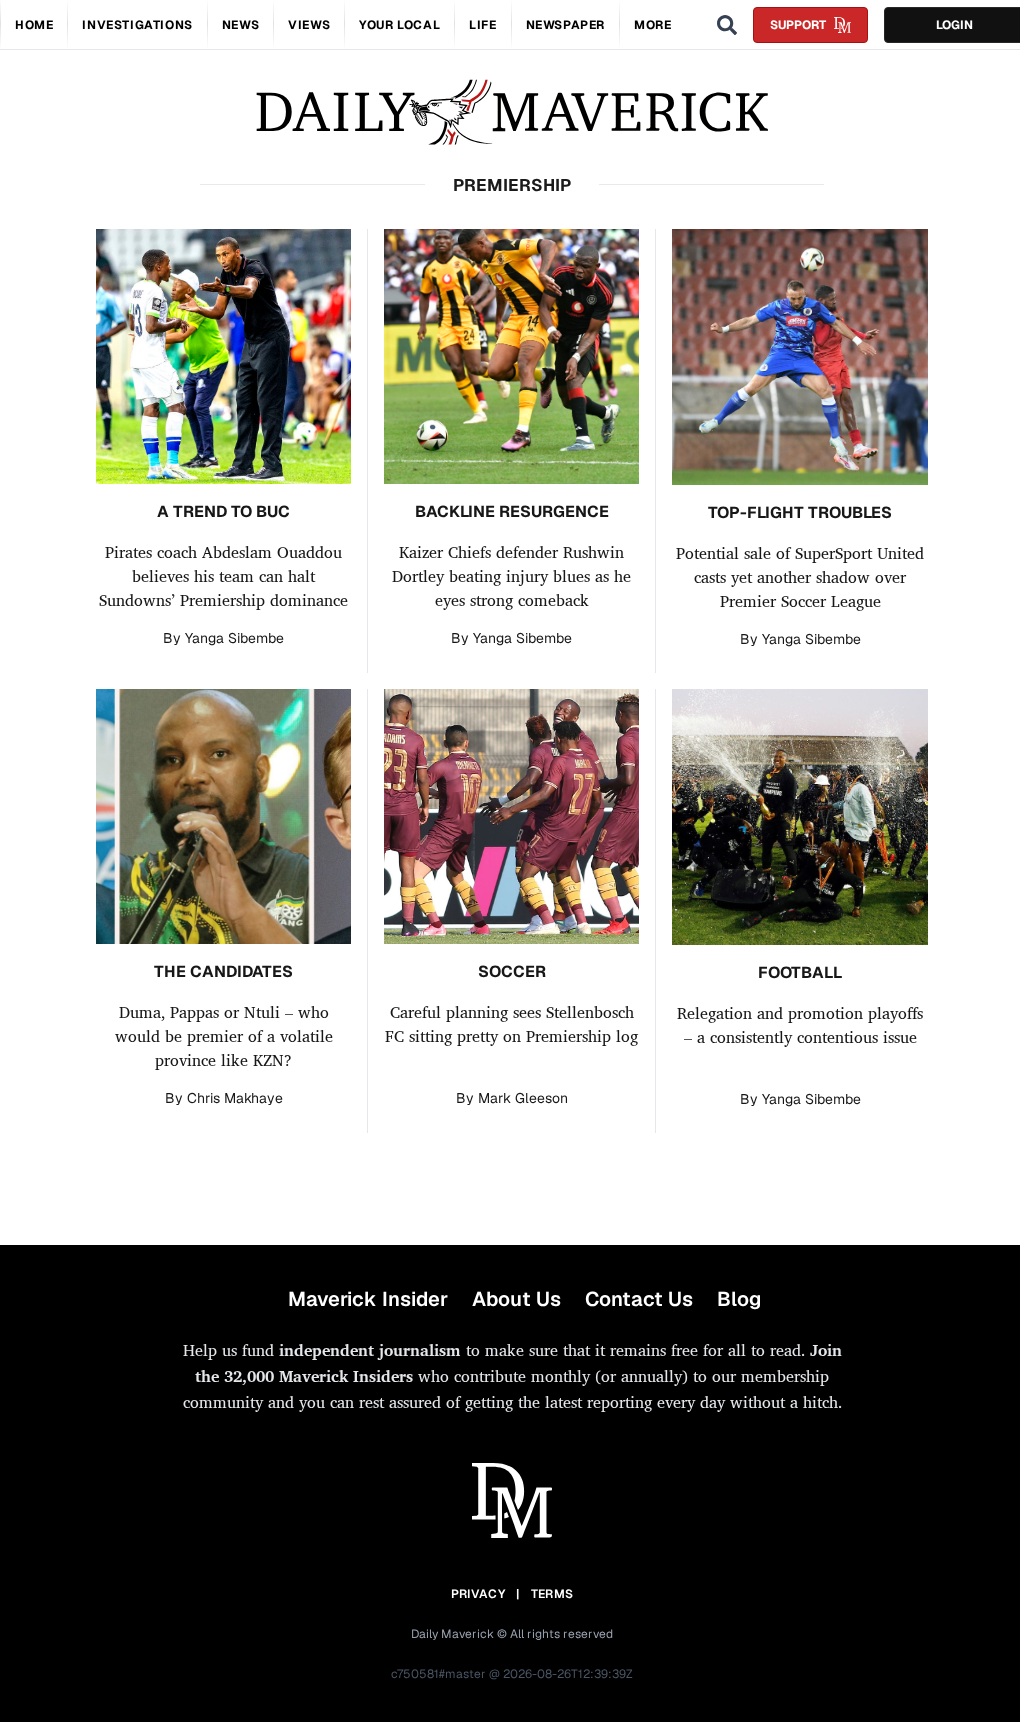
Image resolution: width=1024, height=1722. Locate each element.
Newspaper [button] (565, 25)
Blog (739, 1299)
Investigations (137, 25)
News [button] (240, 25)
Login (954, 25)
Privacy (478, 1594)
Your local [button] (399, 25)
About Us (516, 1299)
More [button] (652, 25)
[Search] (727, 25)
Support (798, 25)
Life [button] (482, 25)
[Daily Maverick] (512, 112)
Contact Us (639, 1299)
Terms (552, 1594)
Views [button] (309, 25)
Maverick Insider (368, 1299)
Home (34, 25)
